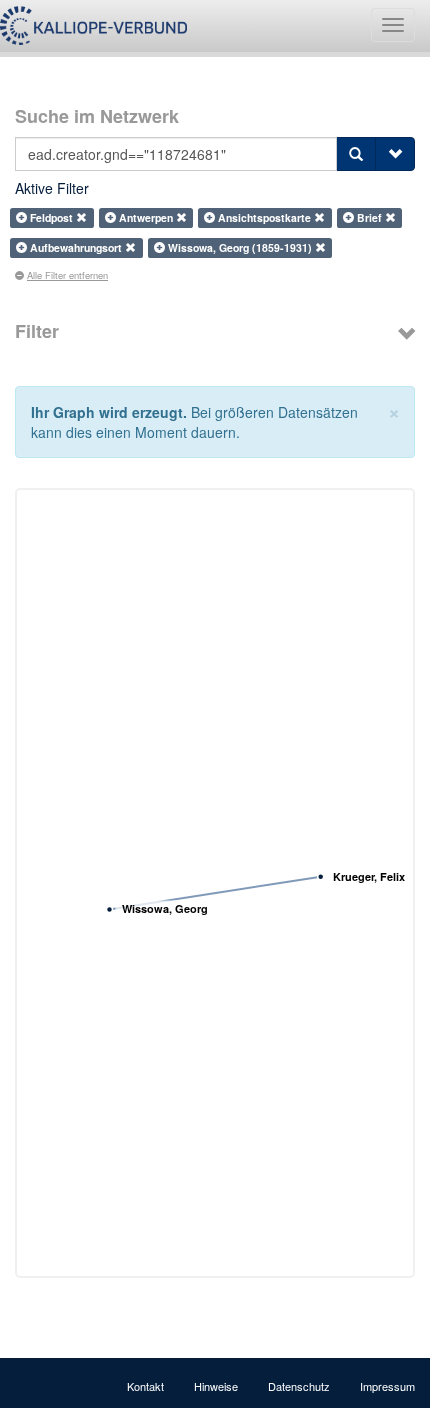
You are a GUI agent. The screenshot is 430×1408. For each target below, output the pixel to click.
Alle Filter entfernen (67, 275)
